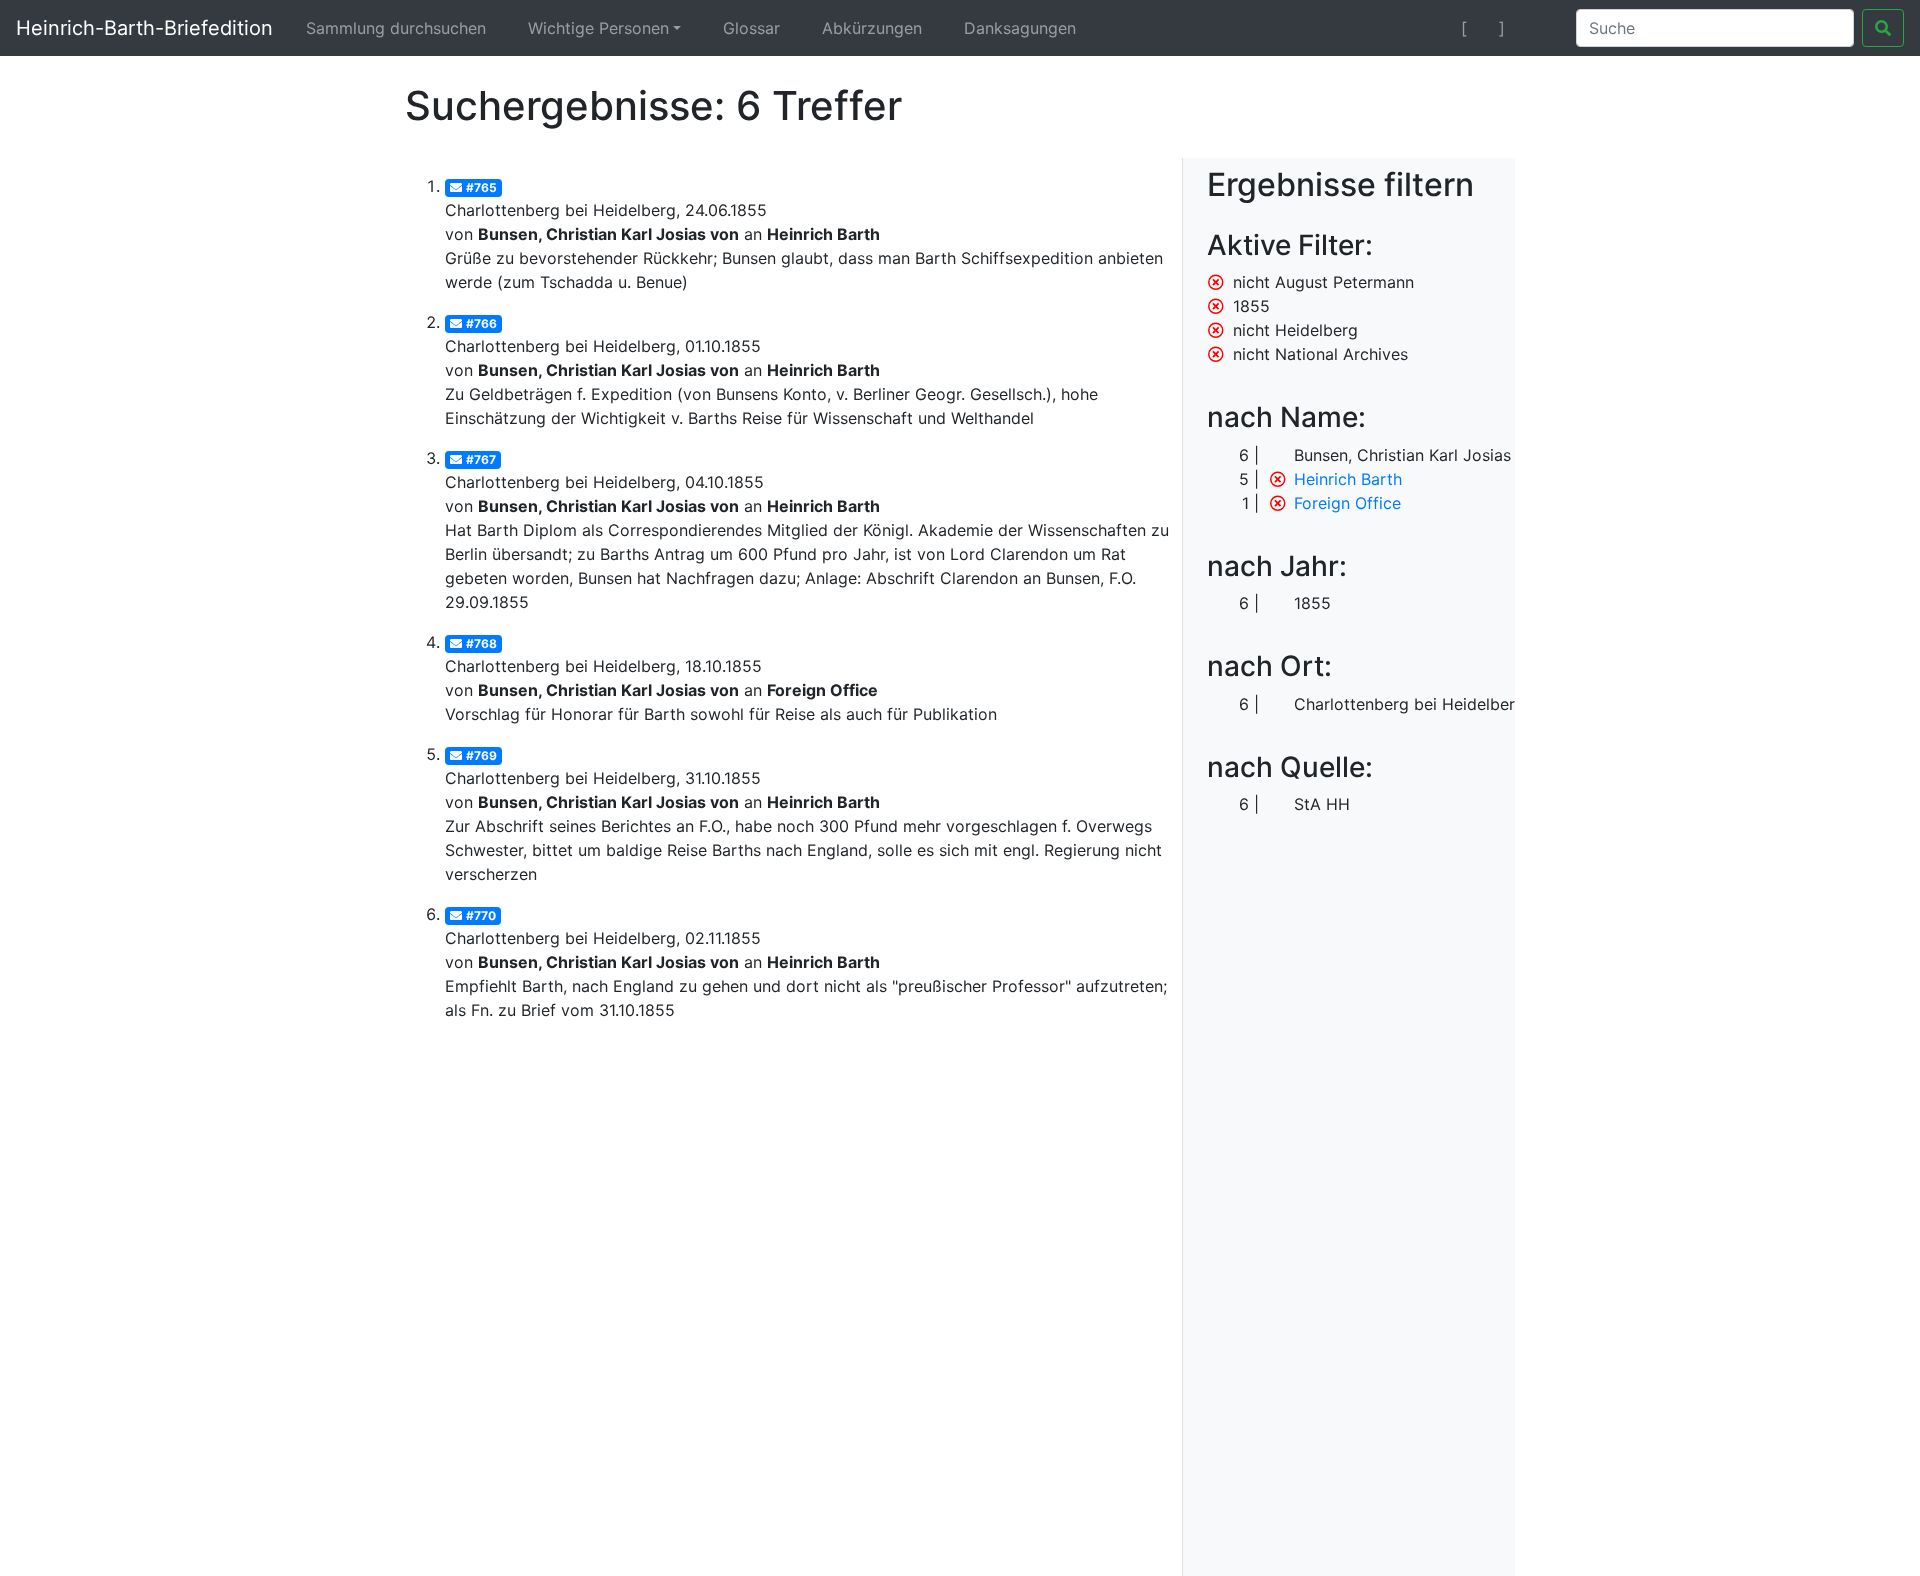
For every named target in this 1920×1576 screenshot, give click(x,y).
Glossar (751, 28)
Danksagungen (1020, 28)
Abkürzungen (872, 28)
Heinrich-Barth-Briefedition (144, 28)
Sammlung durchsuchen (396, 28)
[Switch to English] (1536, 28)
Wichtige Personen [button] (598, 28)
